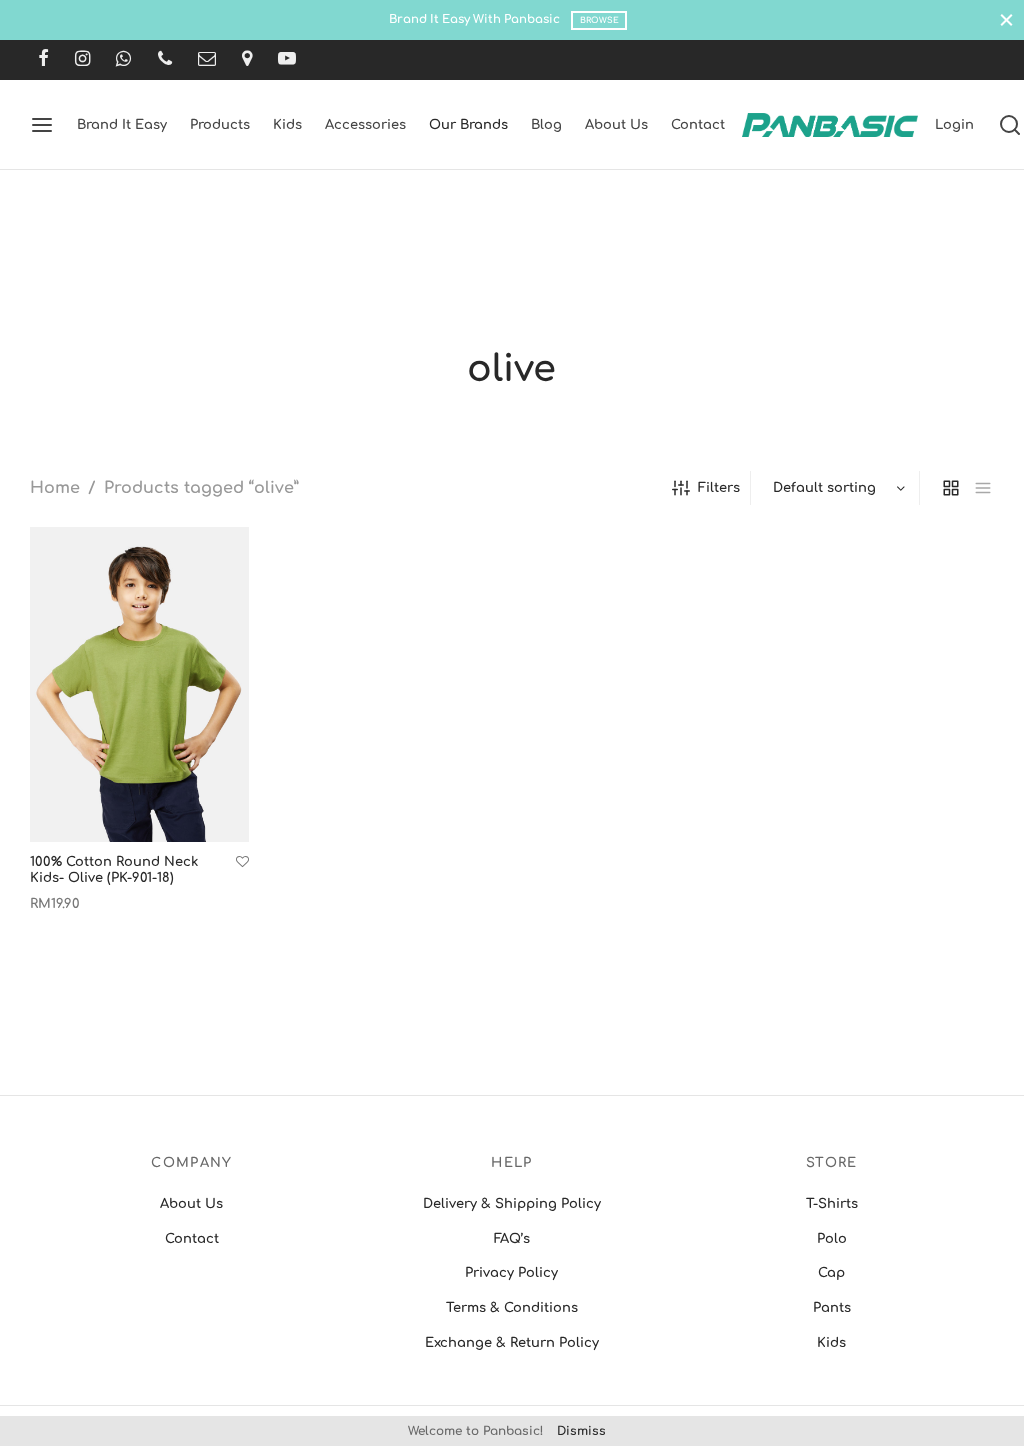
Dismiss (581, 1431)
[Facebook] (43, 60)
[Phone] (165, 60)
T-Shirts (832, 1204)
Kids (287, 125)
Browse (599, 20)
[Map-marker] (247, 60)
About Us (616, 125)
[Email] (207, 60)
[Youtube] (287, 60)
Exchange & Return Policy (512, 1343)
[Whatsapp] (123, 60)
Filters (719, 488)
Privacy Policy (511, 1273)
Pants (832, 1308)
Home (55, 488)
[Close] (1006, 19)
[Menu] (42, 125)
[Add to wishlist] (242, 862)
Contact (698, 125)
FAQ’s (512, 1239)
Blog (546, 125)
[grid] (951, 488)
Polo (832, 1239)
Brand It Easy (122, 125)
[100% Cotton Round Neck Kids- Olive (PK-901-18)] (139, 684)
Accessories (365, 125)
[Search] (1010, 125)
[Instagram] (82, 60)
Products (220, 125)
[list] (983, 488)
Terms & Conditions (512, 1308)
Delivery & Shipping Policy (512, 1204)
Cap (831, 1273)
